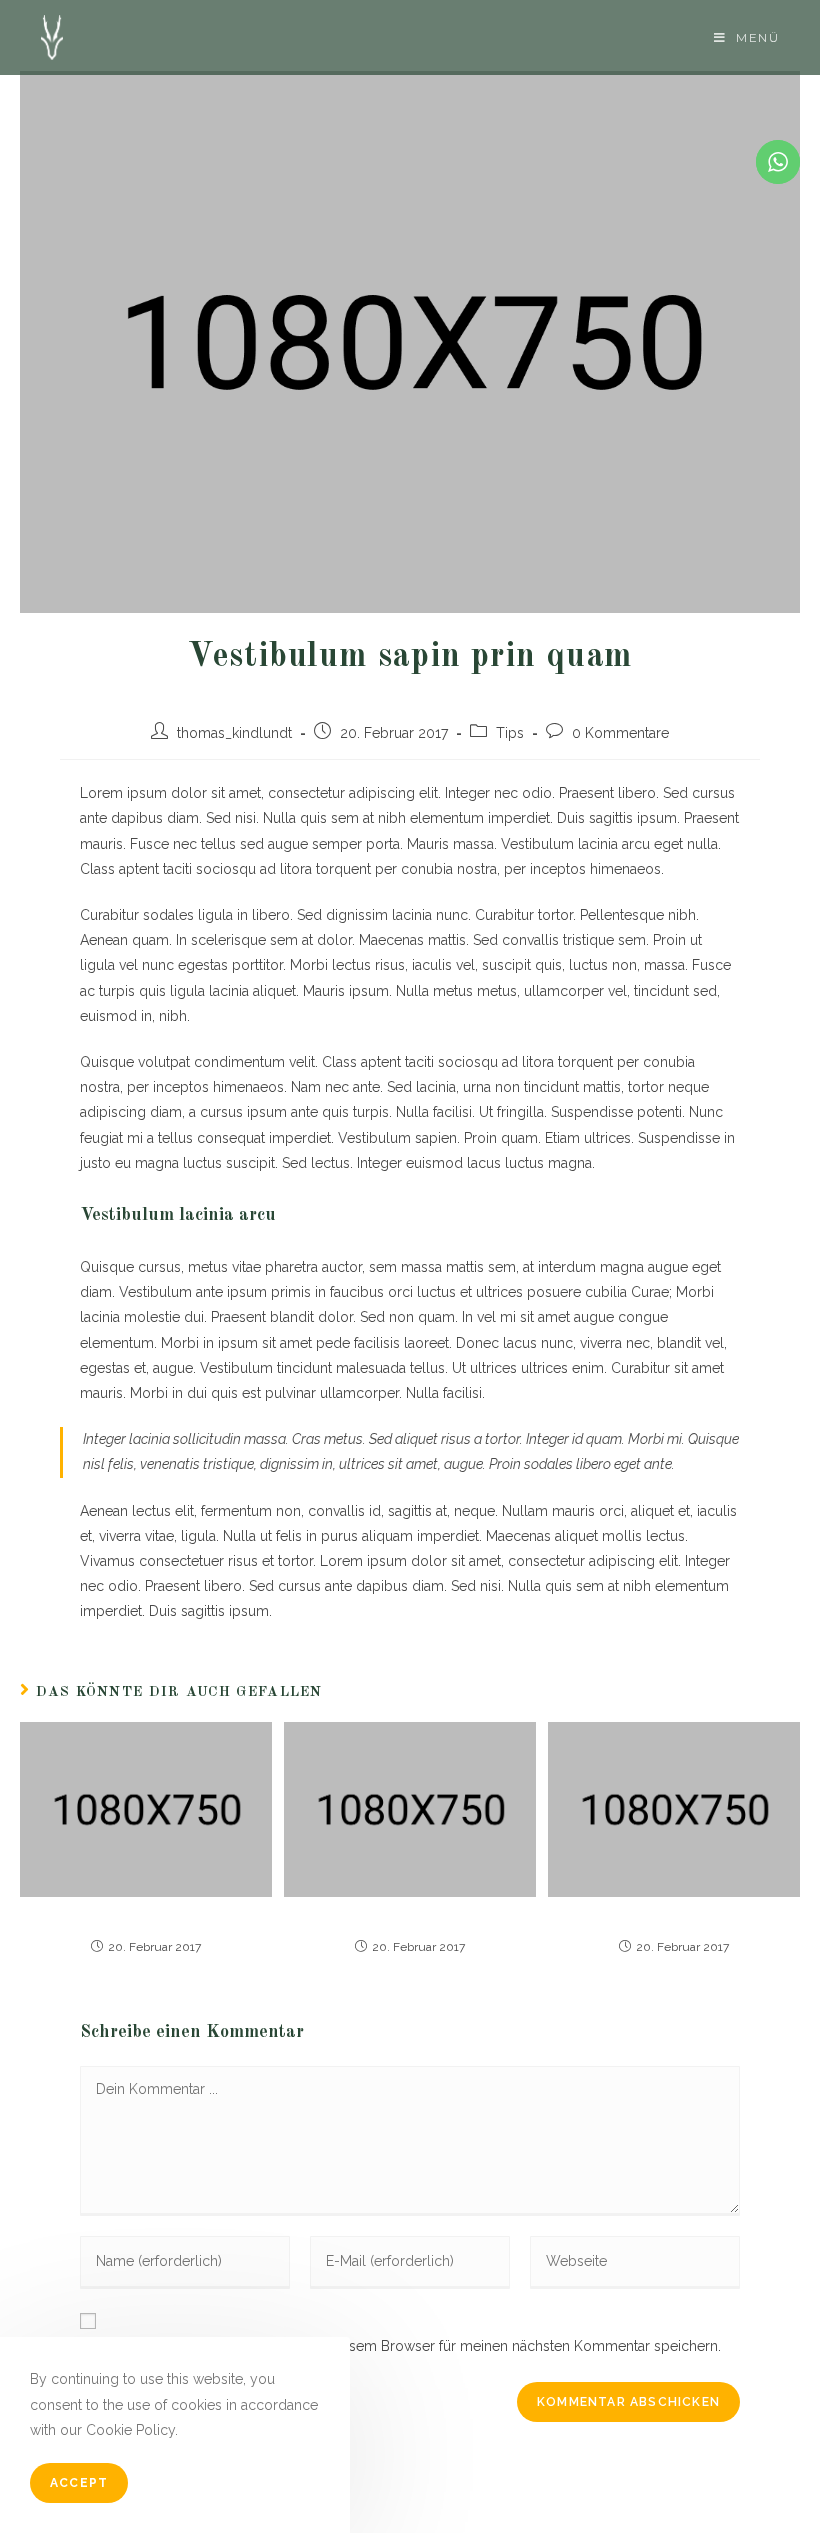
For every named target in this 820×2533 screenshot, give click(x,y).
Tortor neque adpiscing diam (145, 1920)
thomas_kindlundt (234, 733)
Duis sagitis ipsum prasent (410, 1920)
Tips (510, 733)
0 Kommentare (620, 733)
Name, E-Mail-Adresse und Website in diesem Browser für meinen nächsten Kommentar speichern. (400, 2346)
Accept (79, 2483)
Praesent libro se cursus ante (674, 1920)
